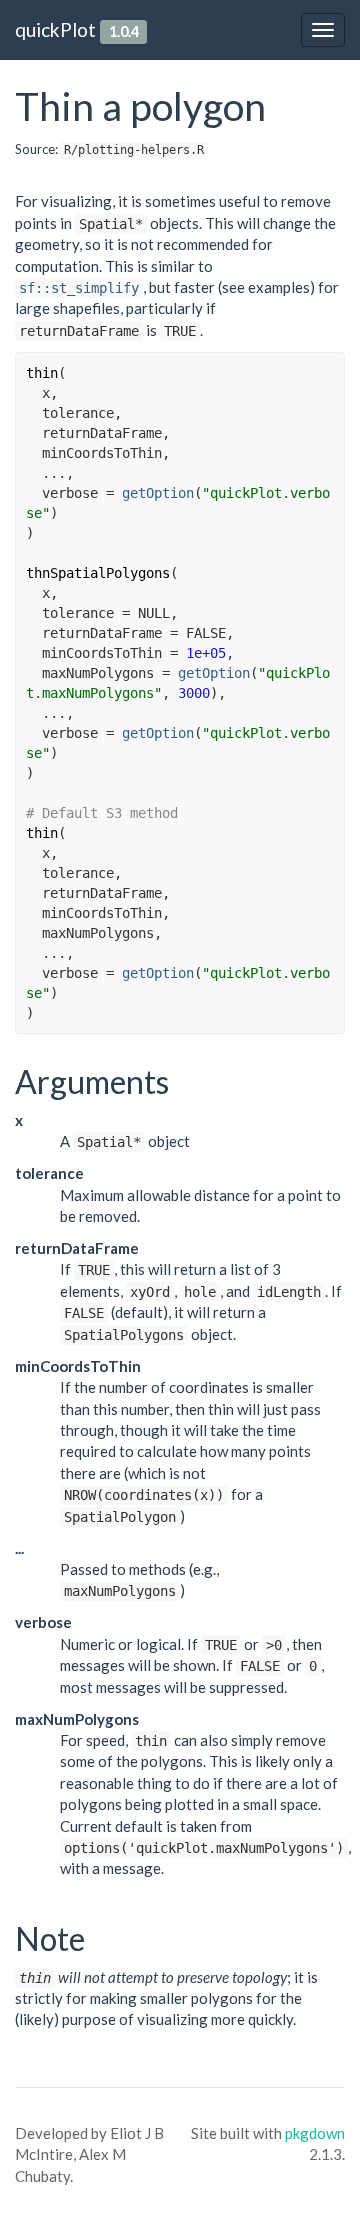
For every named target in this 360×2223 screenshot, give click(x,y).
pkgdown (315, 2133)
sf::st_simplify (79, 288)
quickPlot (55, 29)
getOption (158, 493)
